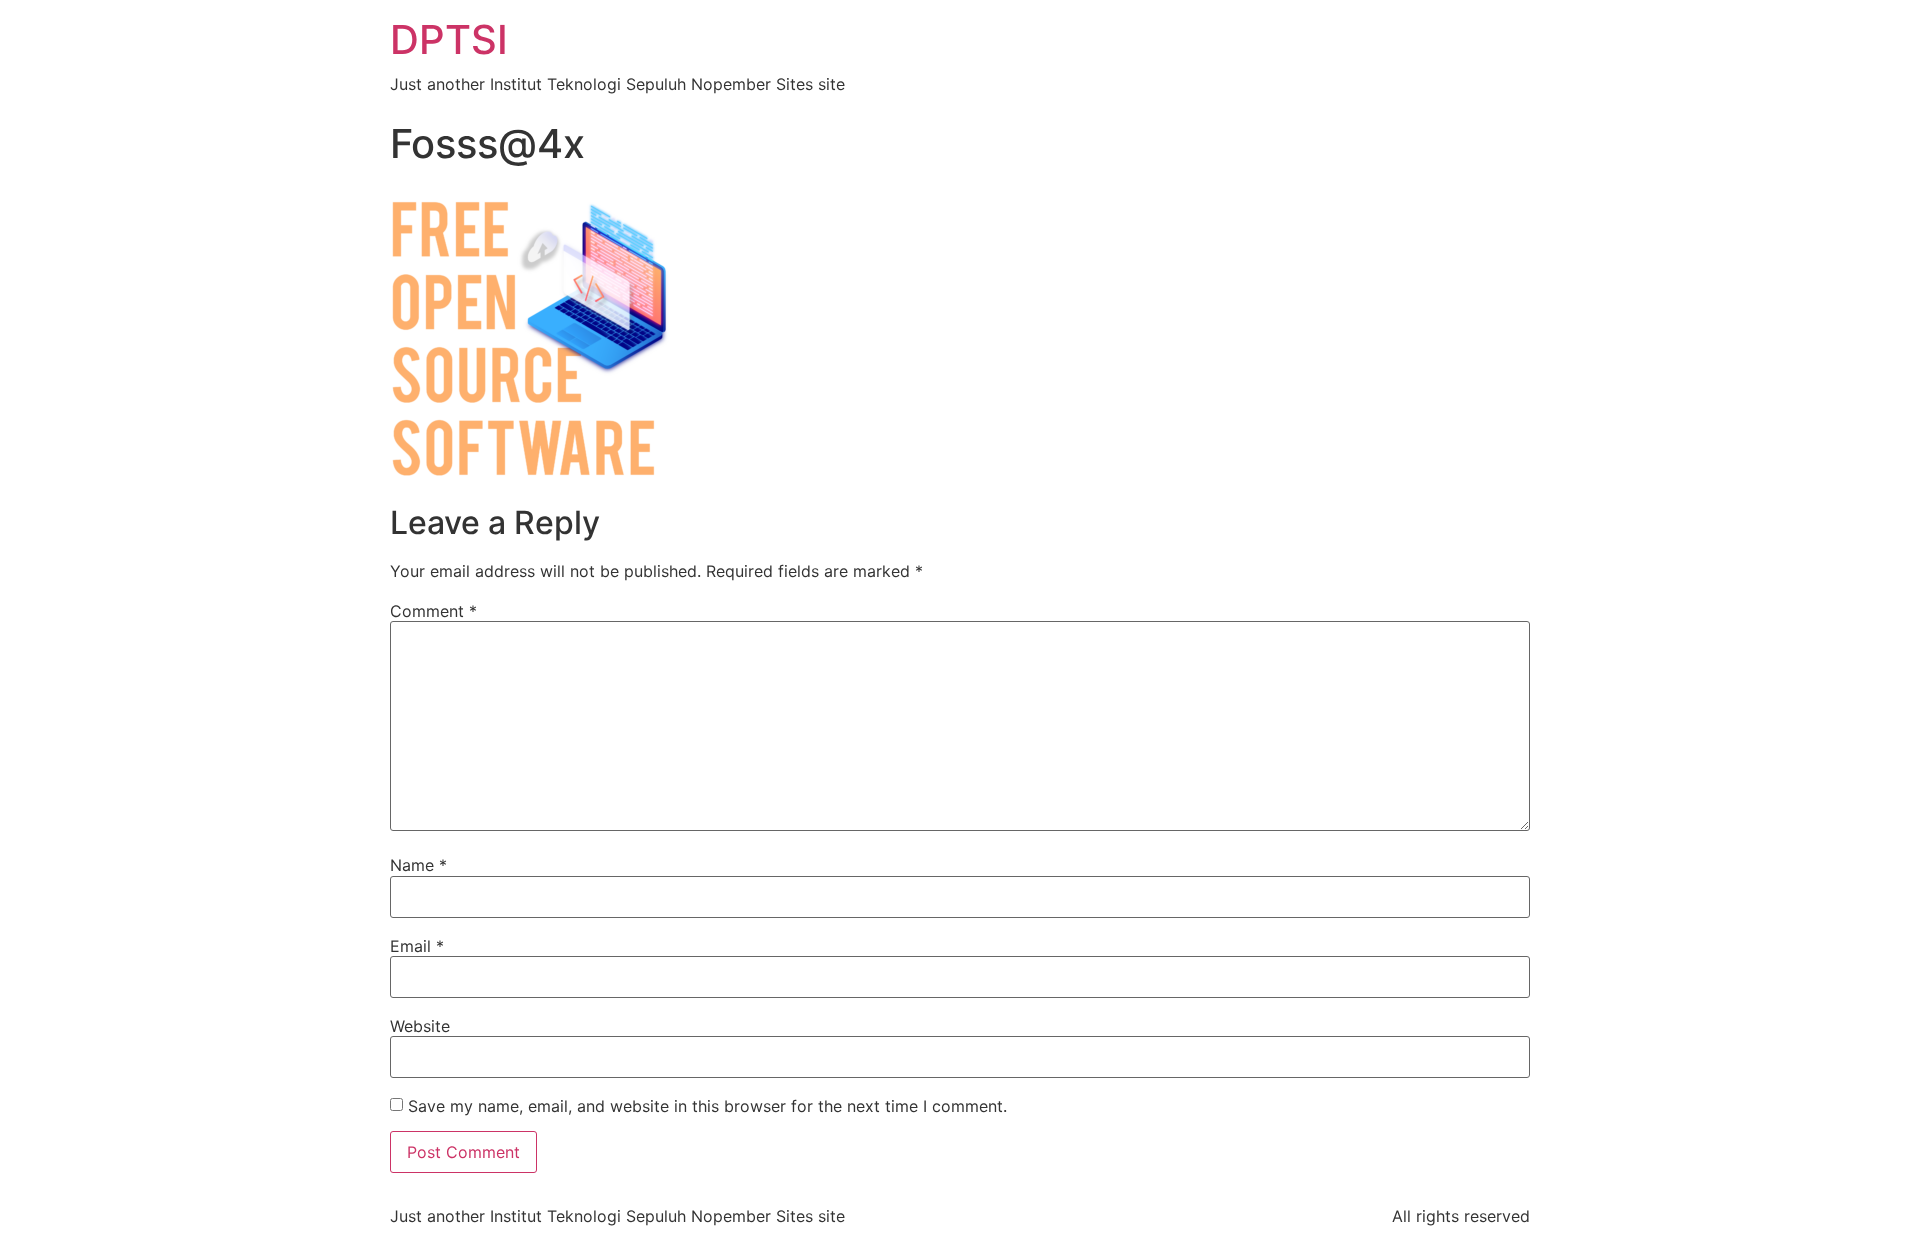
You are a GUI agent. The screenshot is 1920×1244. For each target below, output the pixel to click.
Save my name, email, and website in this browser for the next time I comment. (707, 1106)
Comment (433, 611)
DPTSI (449, 39)
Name (418, 865)
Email (417, 946)
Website (420, 1026)
